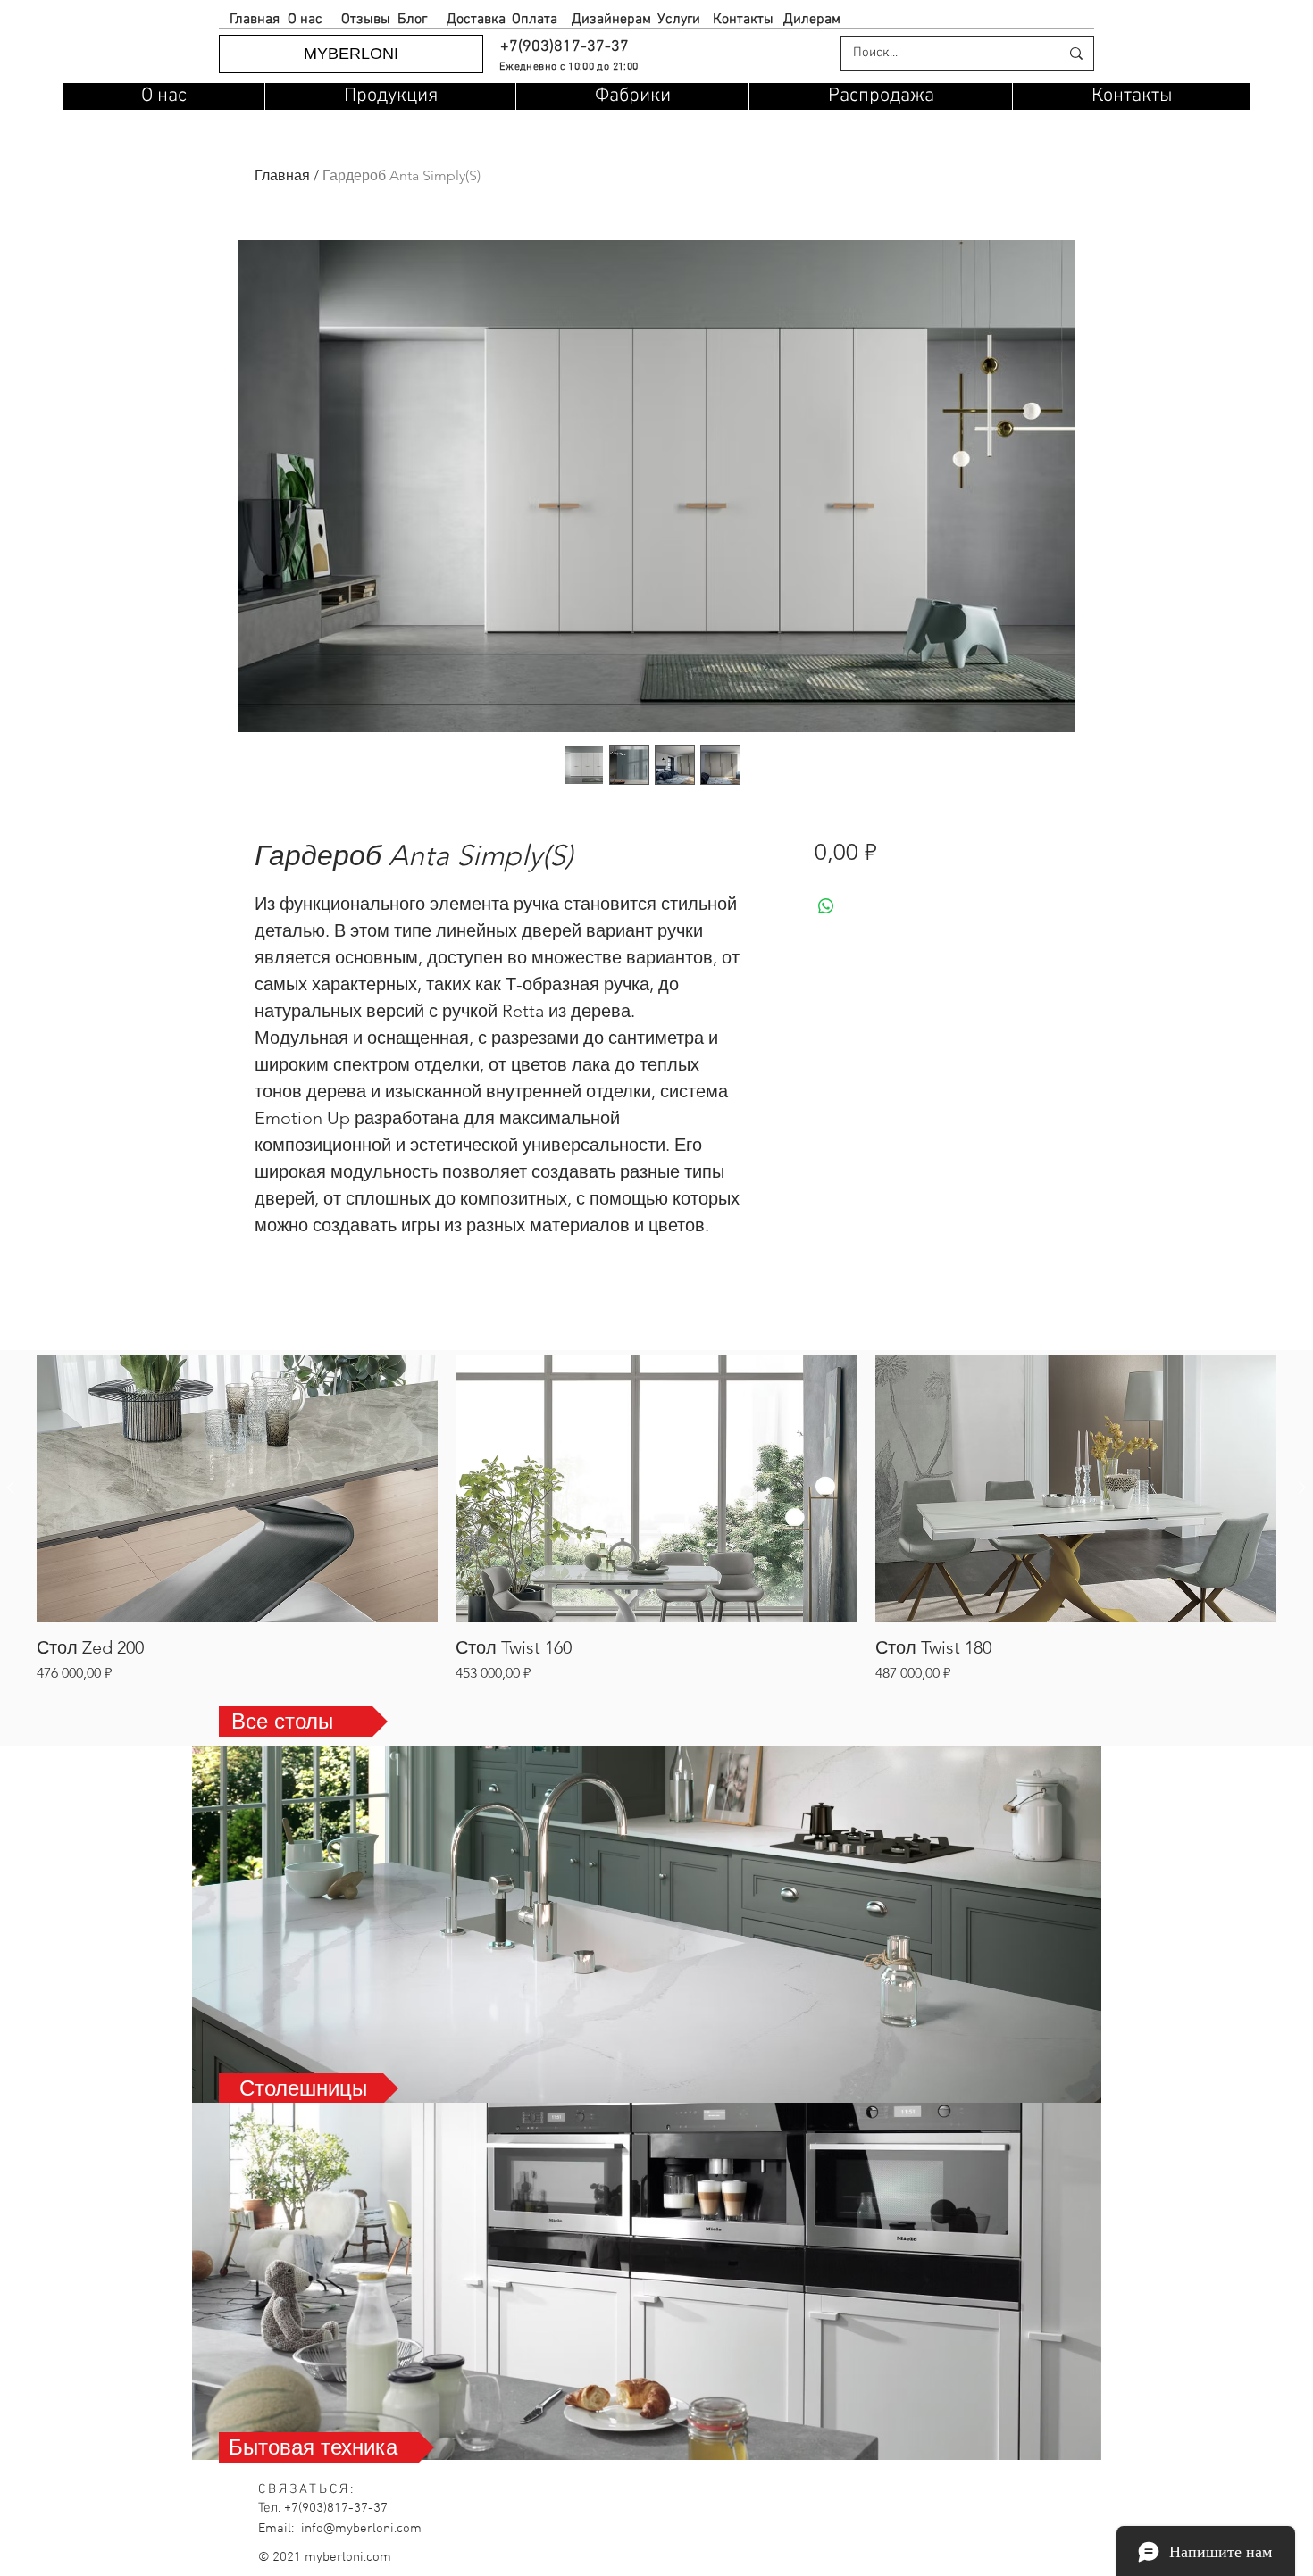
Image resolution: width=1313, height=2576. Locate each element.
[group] (656, 1519)
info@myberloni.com (361, 2529)
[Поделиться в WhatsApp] (826, 906)
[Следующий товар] (1302, 1488)
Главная (282, 175)
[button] (564, 47)
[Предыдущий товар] (11, 1488)
